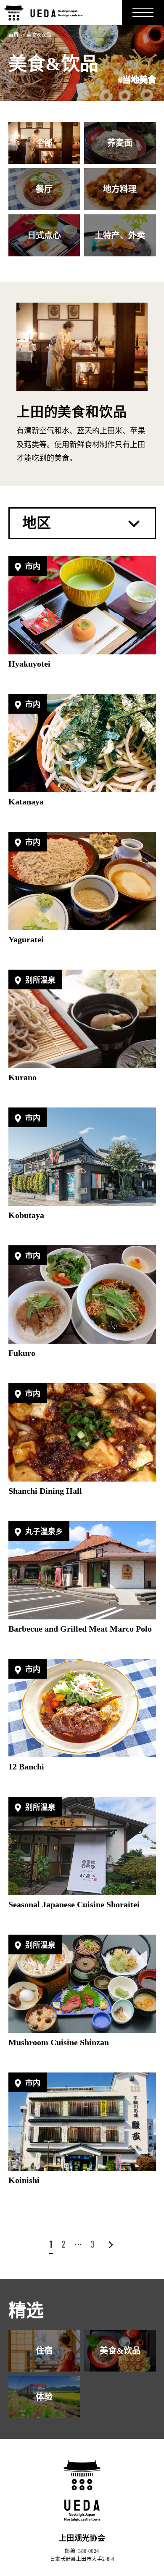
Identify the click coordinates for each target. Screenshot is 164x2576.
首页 (14, 35)
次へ (109, 2245)
